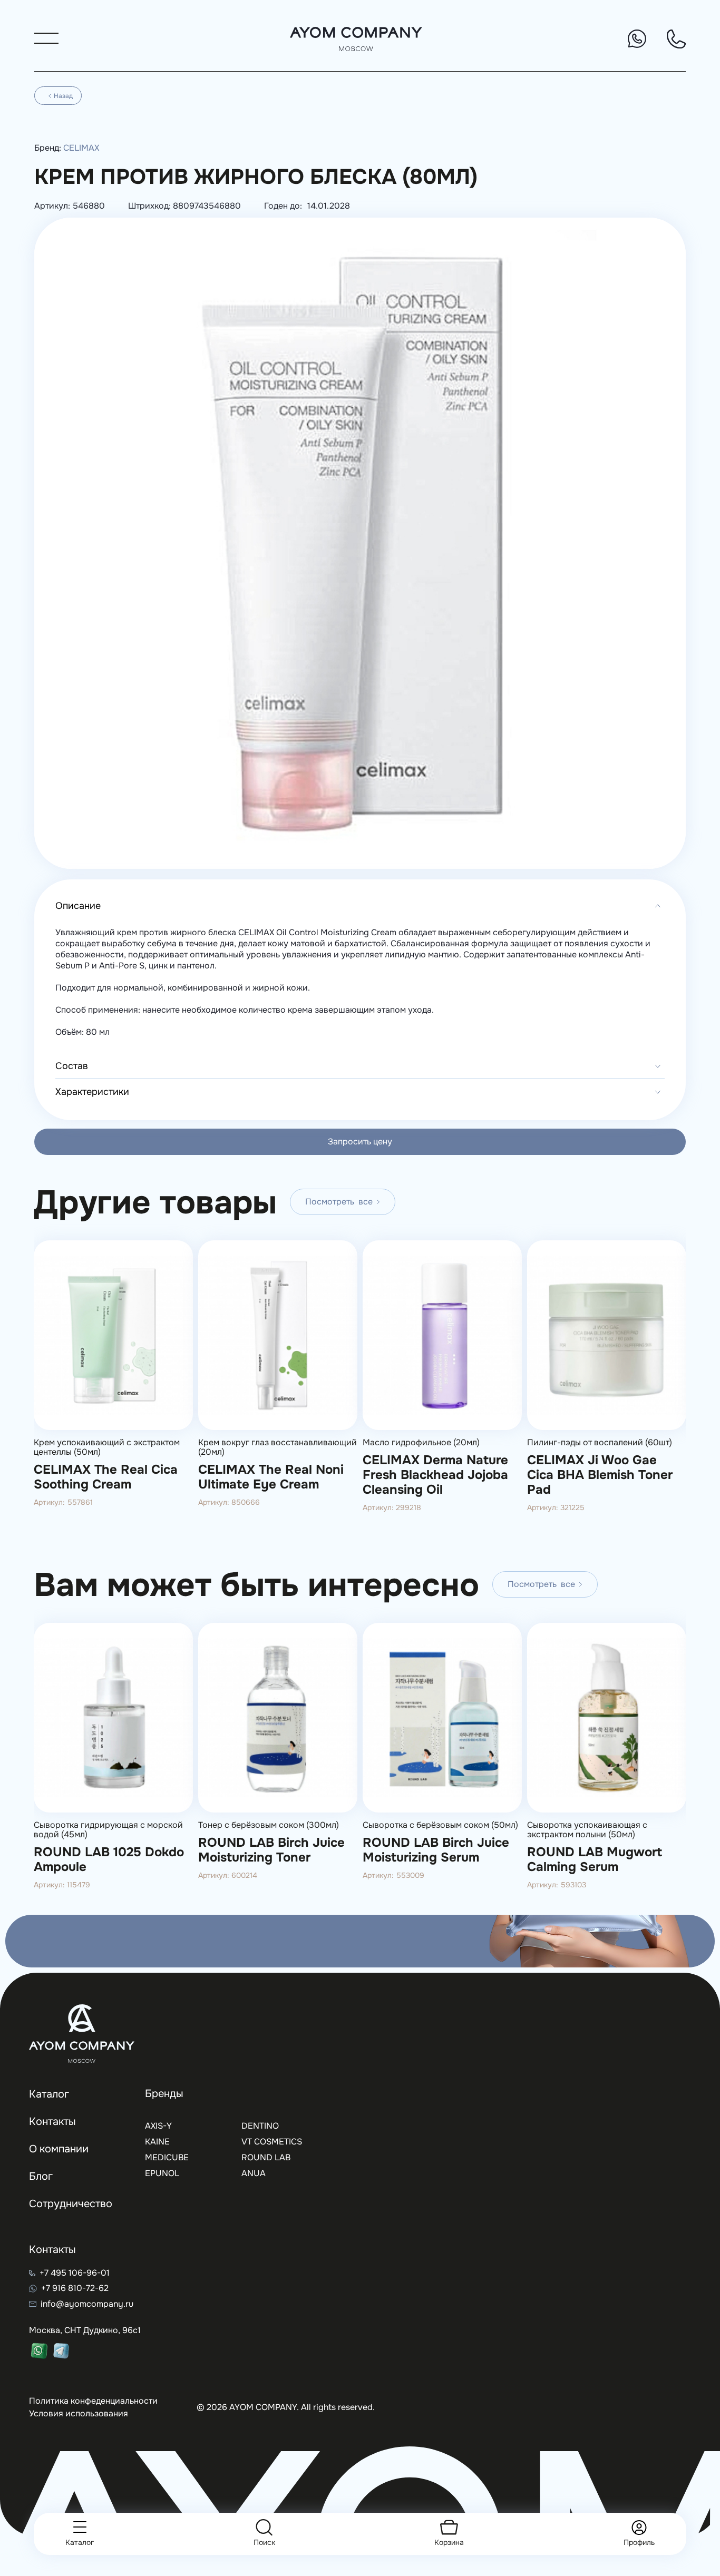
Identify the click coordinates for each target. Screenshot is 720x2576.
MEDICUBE (167, 2157)
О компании (59, 2149)
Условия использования (79, 2413)
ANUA (254, 2173)
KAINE (157, 2142)
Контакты (52, 2122)
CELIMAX (81, 148)
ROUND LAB (266, 2157)
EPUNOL (162, 2173)
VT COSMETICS (272, 2142)
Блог (41, 2176)
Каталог (49, 2094)
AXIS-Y (158, 2126)
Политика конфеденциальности (93, 2401)
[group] (113, 1388)
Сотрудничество (71, 2204)
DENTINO (260, 2126)
